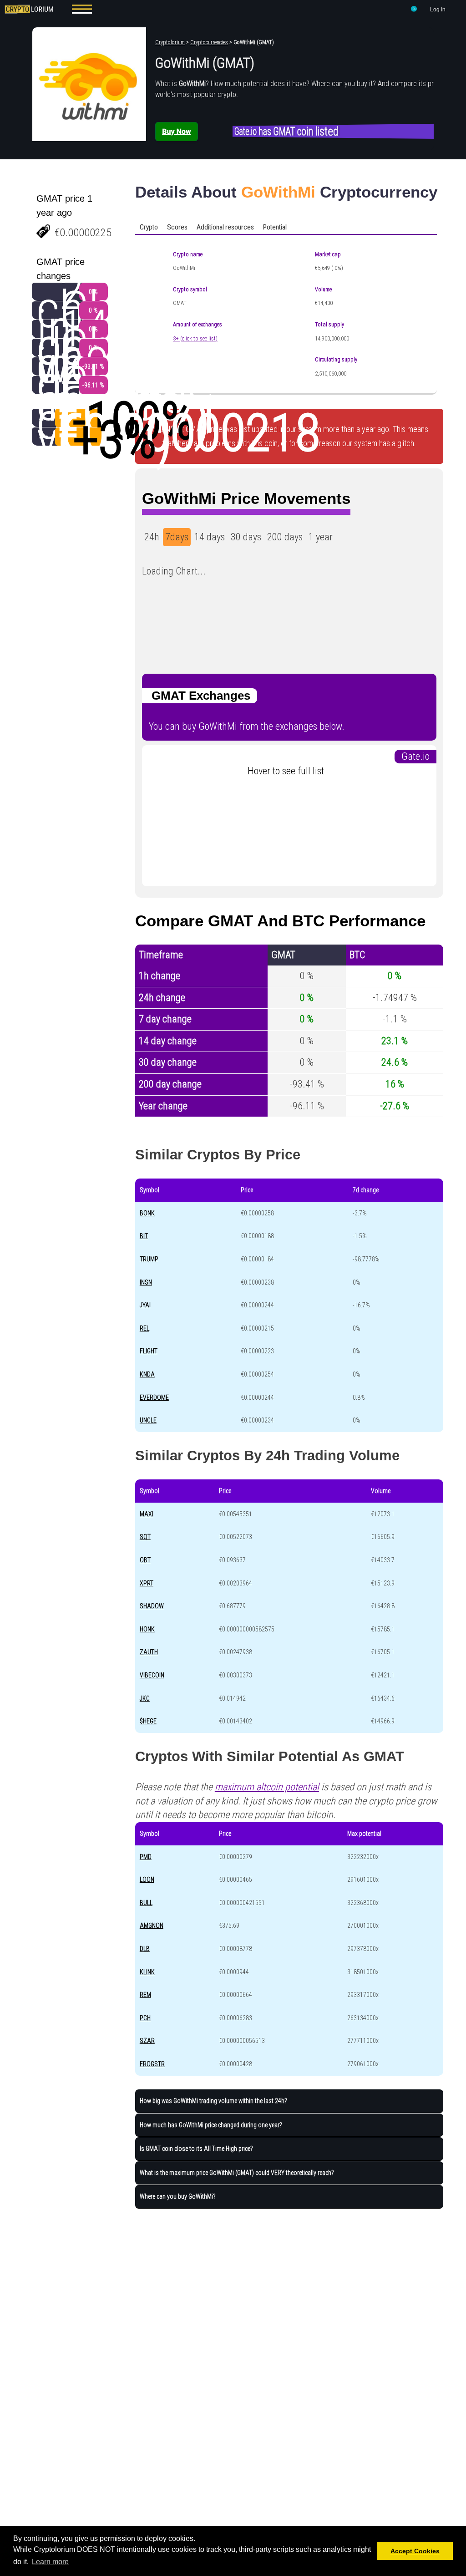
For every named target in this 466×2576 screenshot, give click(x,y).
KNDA (147, 1374)
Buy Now (176, 131)
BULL (146, 1903)
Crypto (149, 227)
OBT (145, 1560)
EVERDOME (154, 1397)
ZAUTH (149, 1652)
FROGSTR (152, 2064)
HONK (147, 1629)
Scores (177, 227)
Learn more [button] (50, 2562)
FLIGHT (149, 1351)
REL (144, 1328)
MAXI (147, 1514)
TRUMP (149, 1259)
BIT (144, 1236)
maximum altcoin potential (267, 1787)
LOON (147, 1880)
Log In (438, 10)
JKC (145, 1698)
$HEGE (148, 1721)
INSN (146, 1282)
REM (145, 1995)
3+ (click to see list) (195, 339)
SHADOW (152, 1606)
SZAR (147, 2041)
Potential (275, 227)
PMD (146, 1857)
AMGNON (152, 1926)
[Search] (414, 10)
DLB (145, 1949)
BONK (147, 1213)
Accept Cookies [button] (415, 2551)
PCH (145, 2018)
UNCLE (148, 1420)
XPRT (147, 1583)
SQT (145, 1537)
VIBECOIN (152, 1675)
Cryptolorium (170, 42)
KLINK (147, 1972)
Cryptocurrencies (209, 42)
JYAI (145, 1305)
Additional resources (225, 227)
